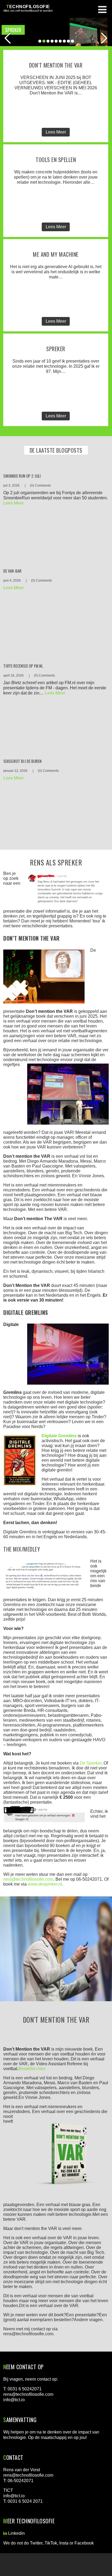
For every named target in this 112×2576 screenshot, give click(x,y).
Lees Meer (56, 132)
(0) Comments (40, 486)
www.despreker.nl (45, 1884)
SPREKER (56, 349)
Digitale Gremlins (59, 1436)
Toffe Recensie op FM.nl (23, 666)
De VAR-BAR (12, 571)
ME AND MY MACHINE (56, 254)
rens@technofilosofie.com (28, 1879)
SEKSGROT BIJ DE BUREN (22, 761)
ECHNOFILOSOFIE (28, 7)
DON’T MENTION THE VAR (56, 65)
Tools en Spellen (56, 160)
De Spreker (91, 1763)
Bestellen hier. (32, 2069)
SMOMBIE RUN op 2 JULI (22, 476)
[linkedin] (5, 2533)
